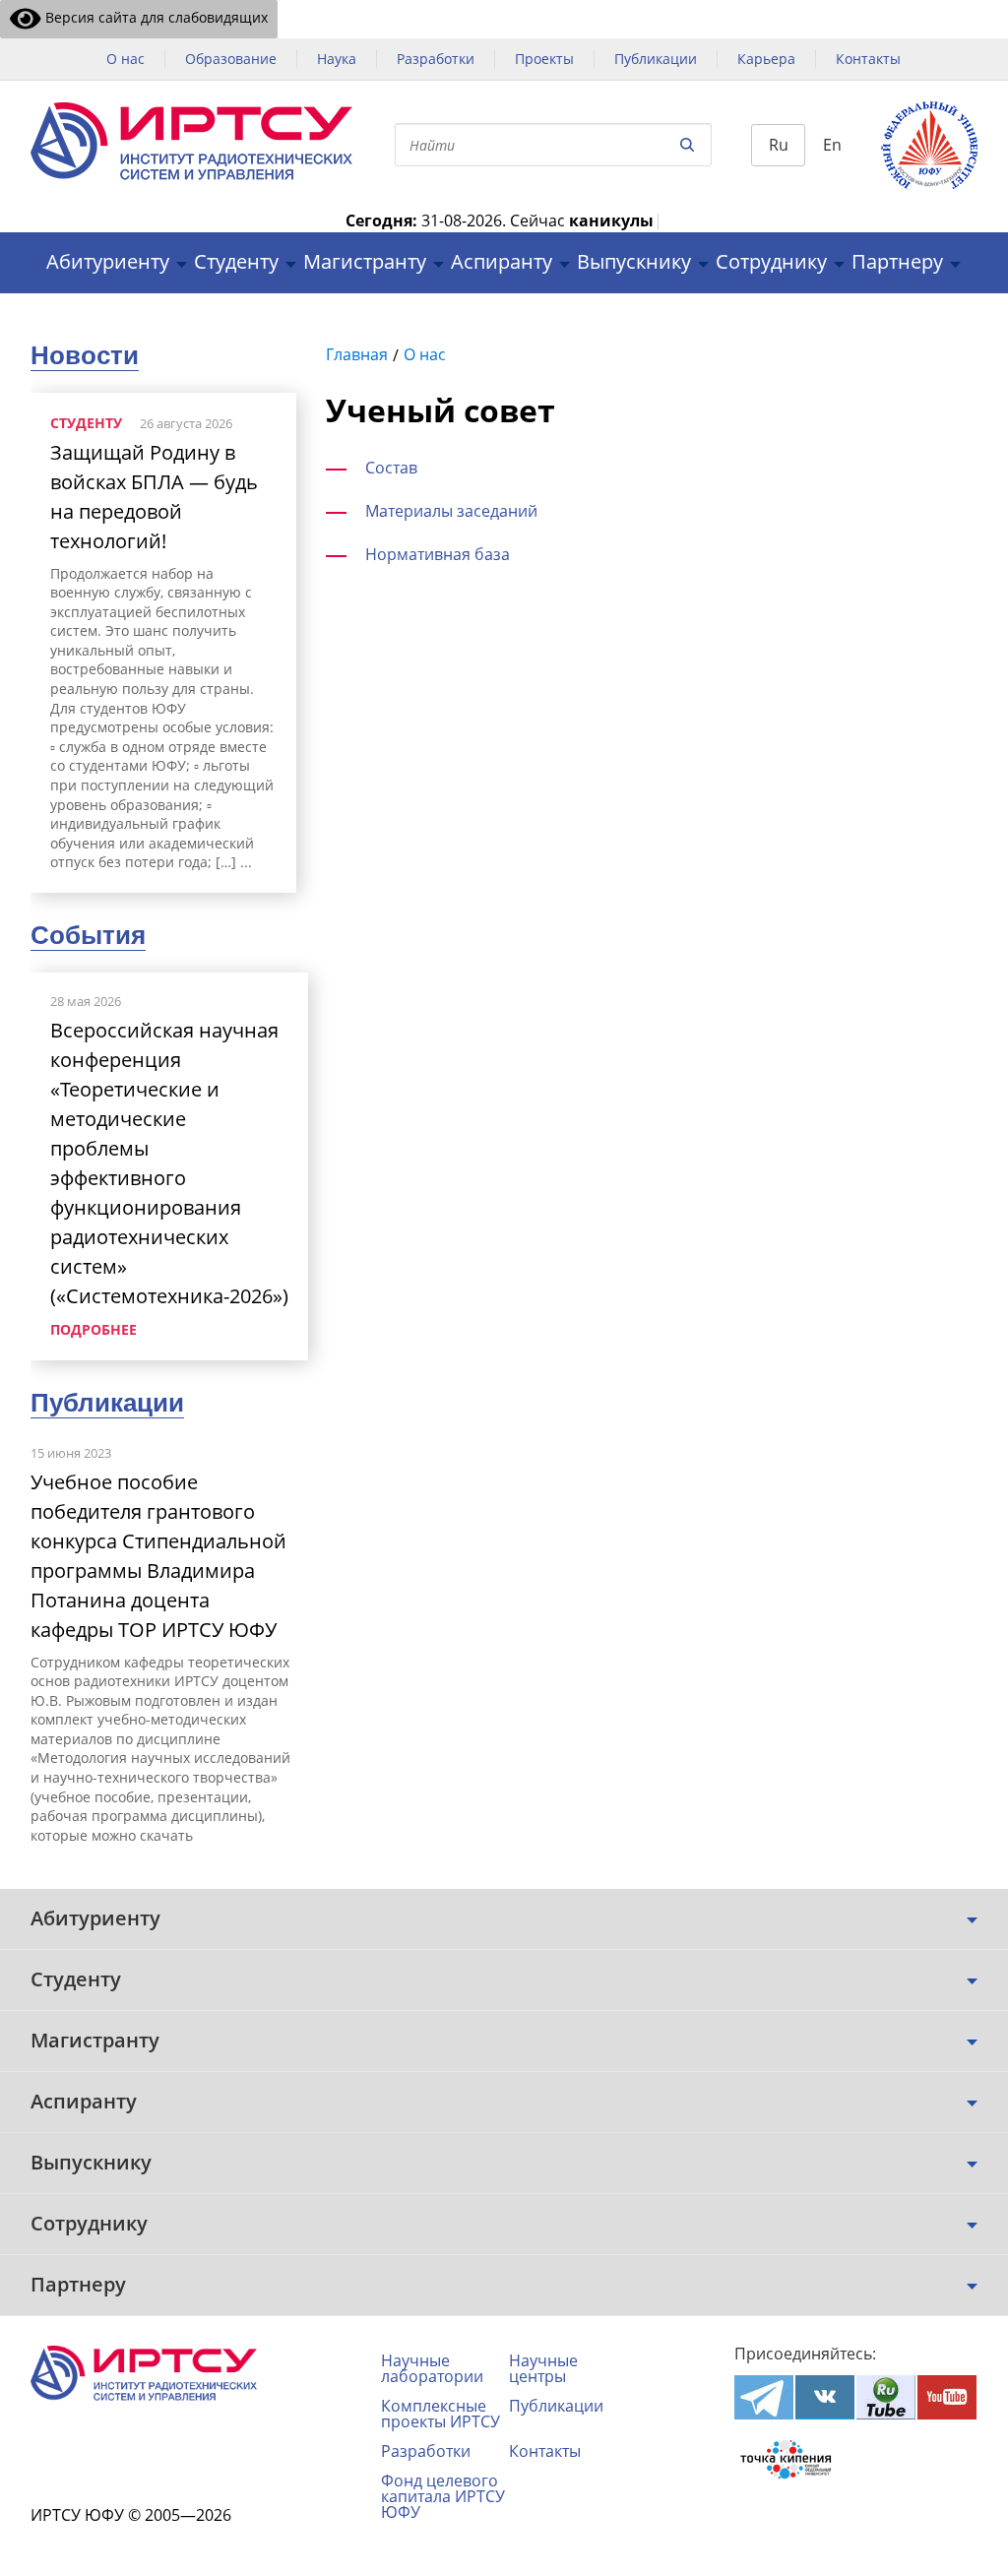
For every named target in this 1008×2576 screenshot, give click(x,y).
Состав (391, 468)
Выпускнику (634, 262)
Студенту (236, 262)
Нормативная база (438, 554)
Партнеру (897, 262)
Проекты (544, 59)
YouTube (947, 2397)
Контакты (868, 59)
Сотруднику (771, 262)
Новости (85, 355)
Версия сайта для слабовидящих (155, 17)
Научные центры (543, 2368)
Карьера (766, 59)
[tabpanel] (163, 643)
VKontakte (825, 2397)
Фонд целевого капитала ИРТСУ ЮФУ (443, 2496)
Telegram (764, 2397)
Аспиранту (502, 262)
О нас (126, 59)
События (88, 935)
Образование (231, 59)
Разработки (436, 59)
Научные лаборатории (432, 2368)
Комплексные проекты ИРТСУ (441, 2414)
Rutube (886, 2397)
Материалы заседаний (451, 511)
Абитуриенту (108, 262)
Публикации (656, 59)
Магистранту (365, 262)
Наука (337, 59)
